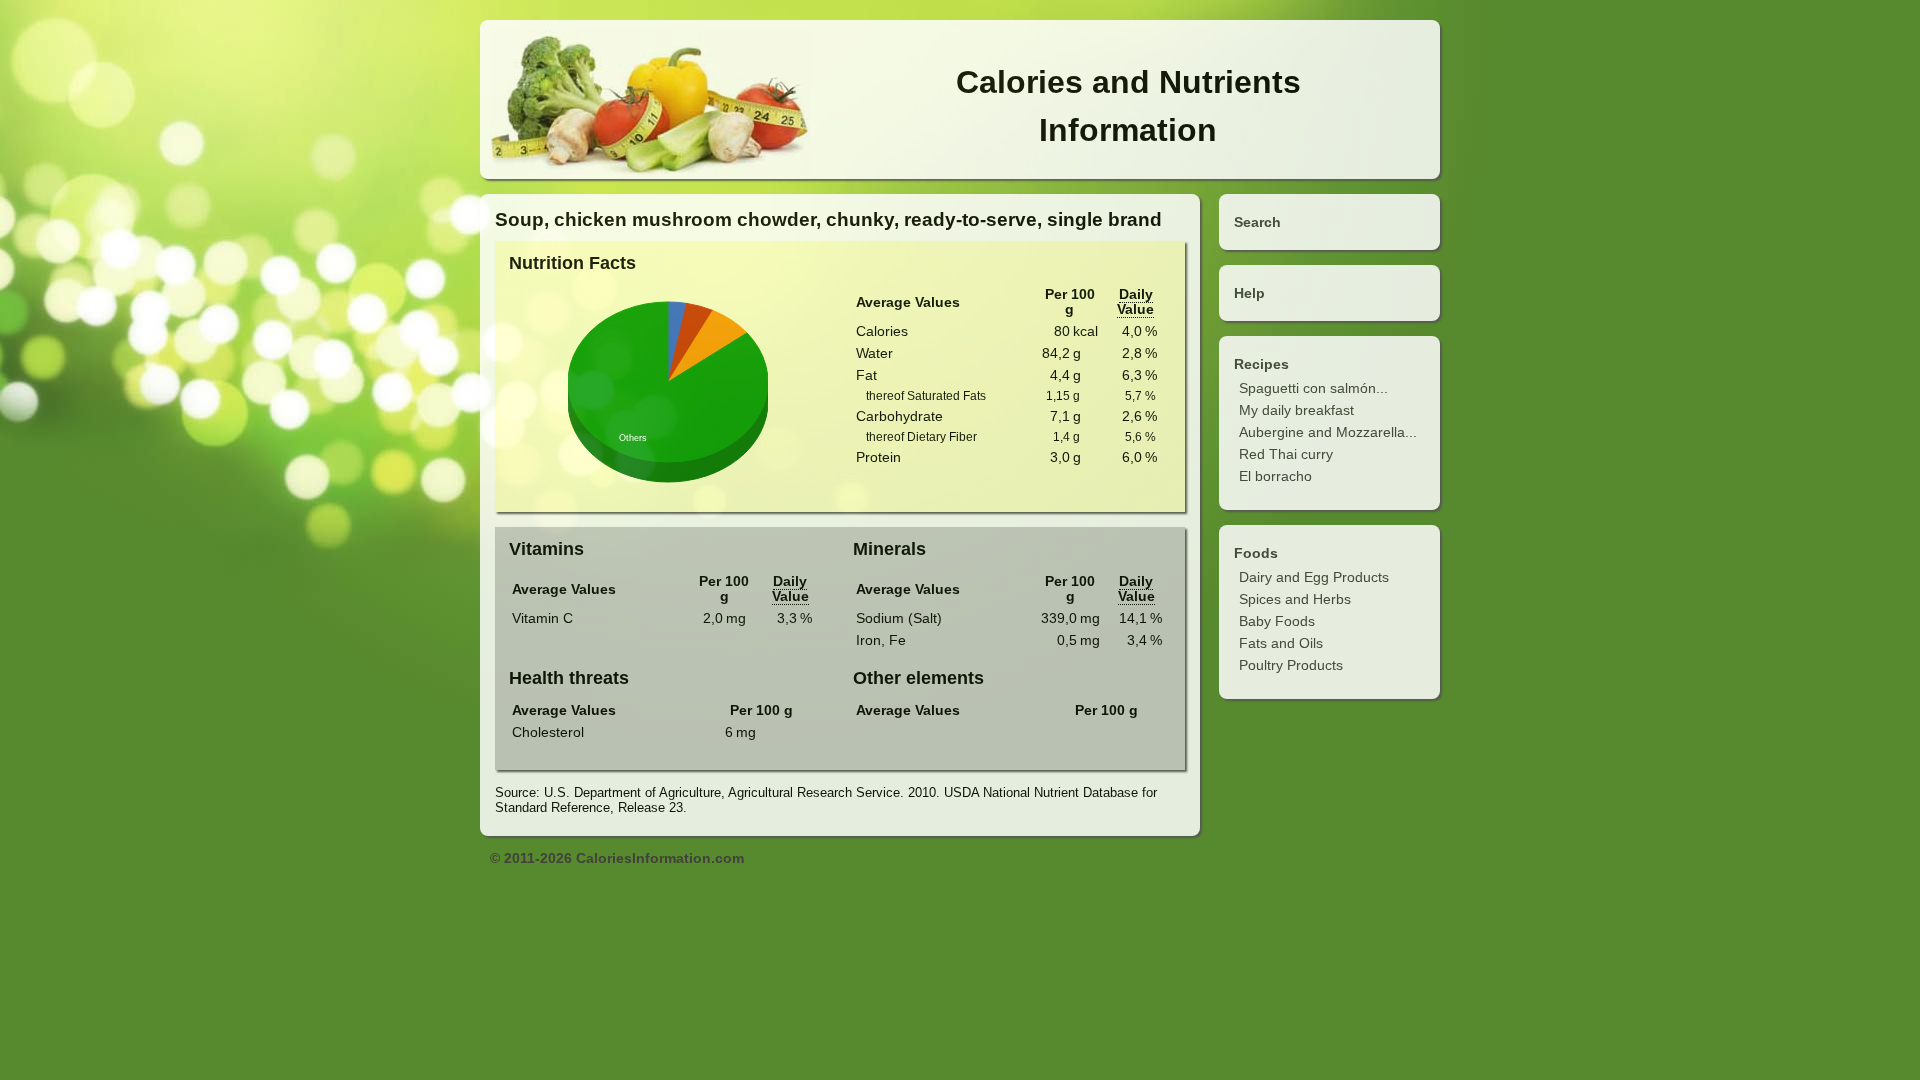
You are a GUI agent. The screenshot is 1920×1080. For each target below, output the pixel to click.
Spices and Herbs (1295, 599)
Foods (1256, 553)
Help (1249, 293)
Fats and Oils (1281, 643)
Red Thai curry (1286, 454)
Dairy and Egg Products (1314, 577)
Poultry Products (1291, 665)
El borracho (1275, 476)
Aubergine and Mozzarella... (1328, 432)
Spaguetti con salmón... (1313, 388)
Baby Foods (1277, 621)
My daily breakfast (1296, 410)
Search (1257, 222)
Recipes (1261, 364)
